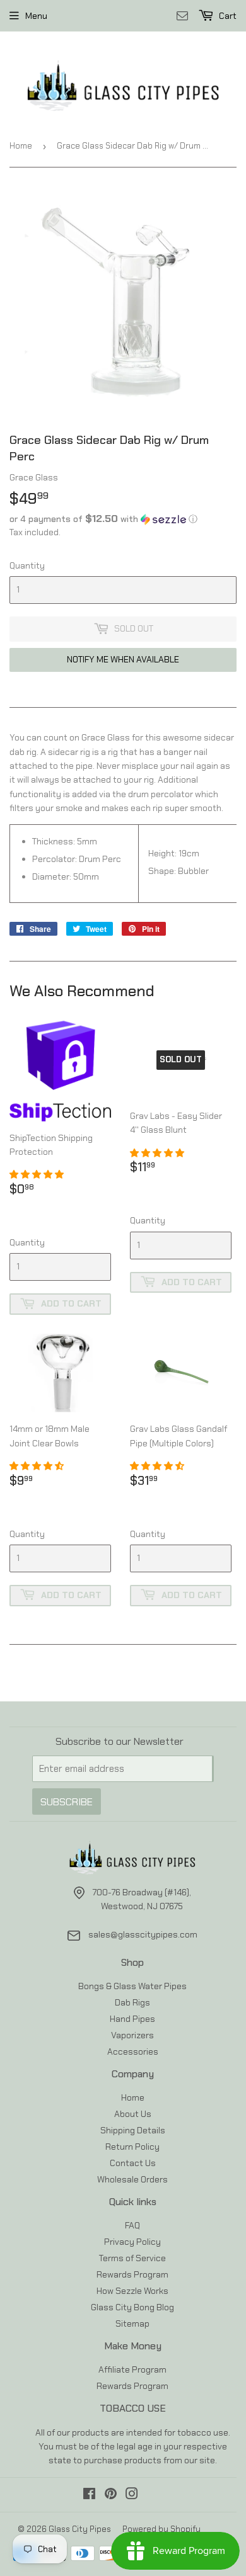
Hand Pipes (132, 2019)
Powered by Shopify (161, 2529)
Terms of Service (132, 2258)
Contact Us (133, 2163)
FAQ (132, 2225)
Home (21, 146)
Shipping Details (133, 2130)
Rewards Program (132, 2274)
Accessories (133, 2051)
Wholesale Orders (132, 2179)
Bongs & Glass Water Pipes (132, 1986)
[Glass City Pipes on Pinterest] (111, 2495)
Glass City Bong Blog (132, 2307)
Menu (36, 16)
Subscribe (67, 1802)
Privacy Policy (132, 2242)
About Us (133, 2114)
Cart (227, 16)
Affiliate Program (132, 2369)
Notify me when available (123, 659)
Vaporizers (132, 2035)
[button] (123, 519)
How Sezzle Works (132, 2291)
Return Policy (132, 2147)
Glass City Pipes (80, 2529)
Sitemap (132, 2324)
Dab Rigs (132, 2002)
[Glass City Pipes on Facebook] (89, 2495)
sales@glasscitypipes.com (143, 1934)
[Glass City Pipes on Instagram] (132, 2495)
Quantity (27, 565)
